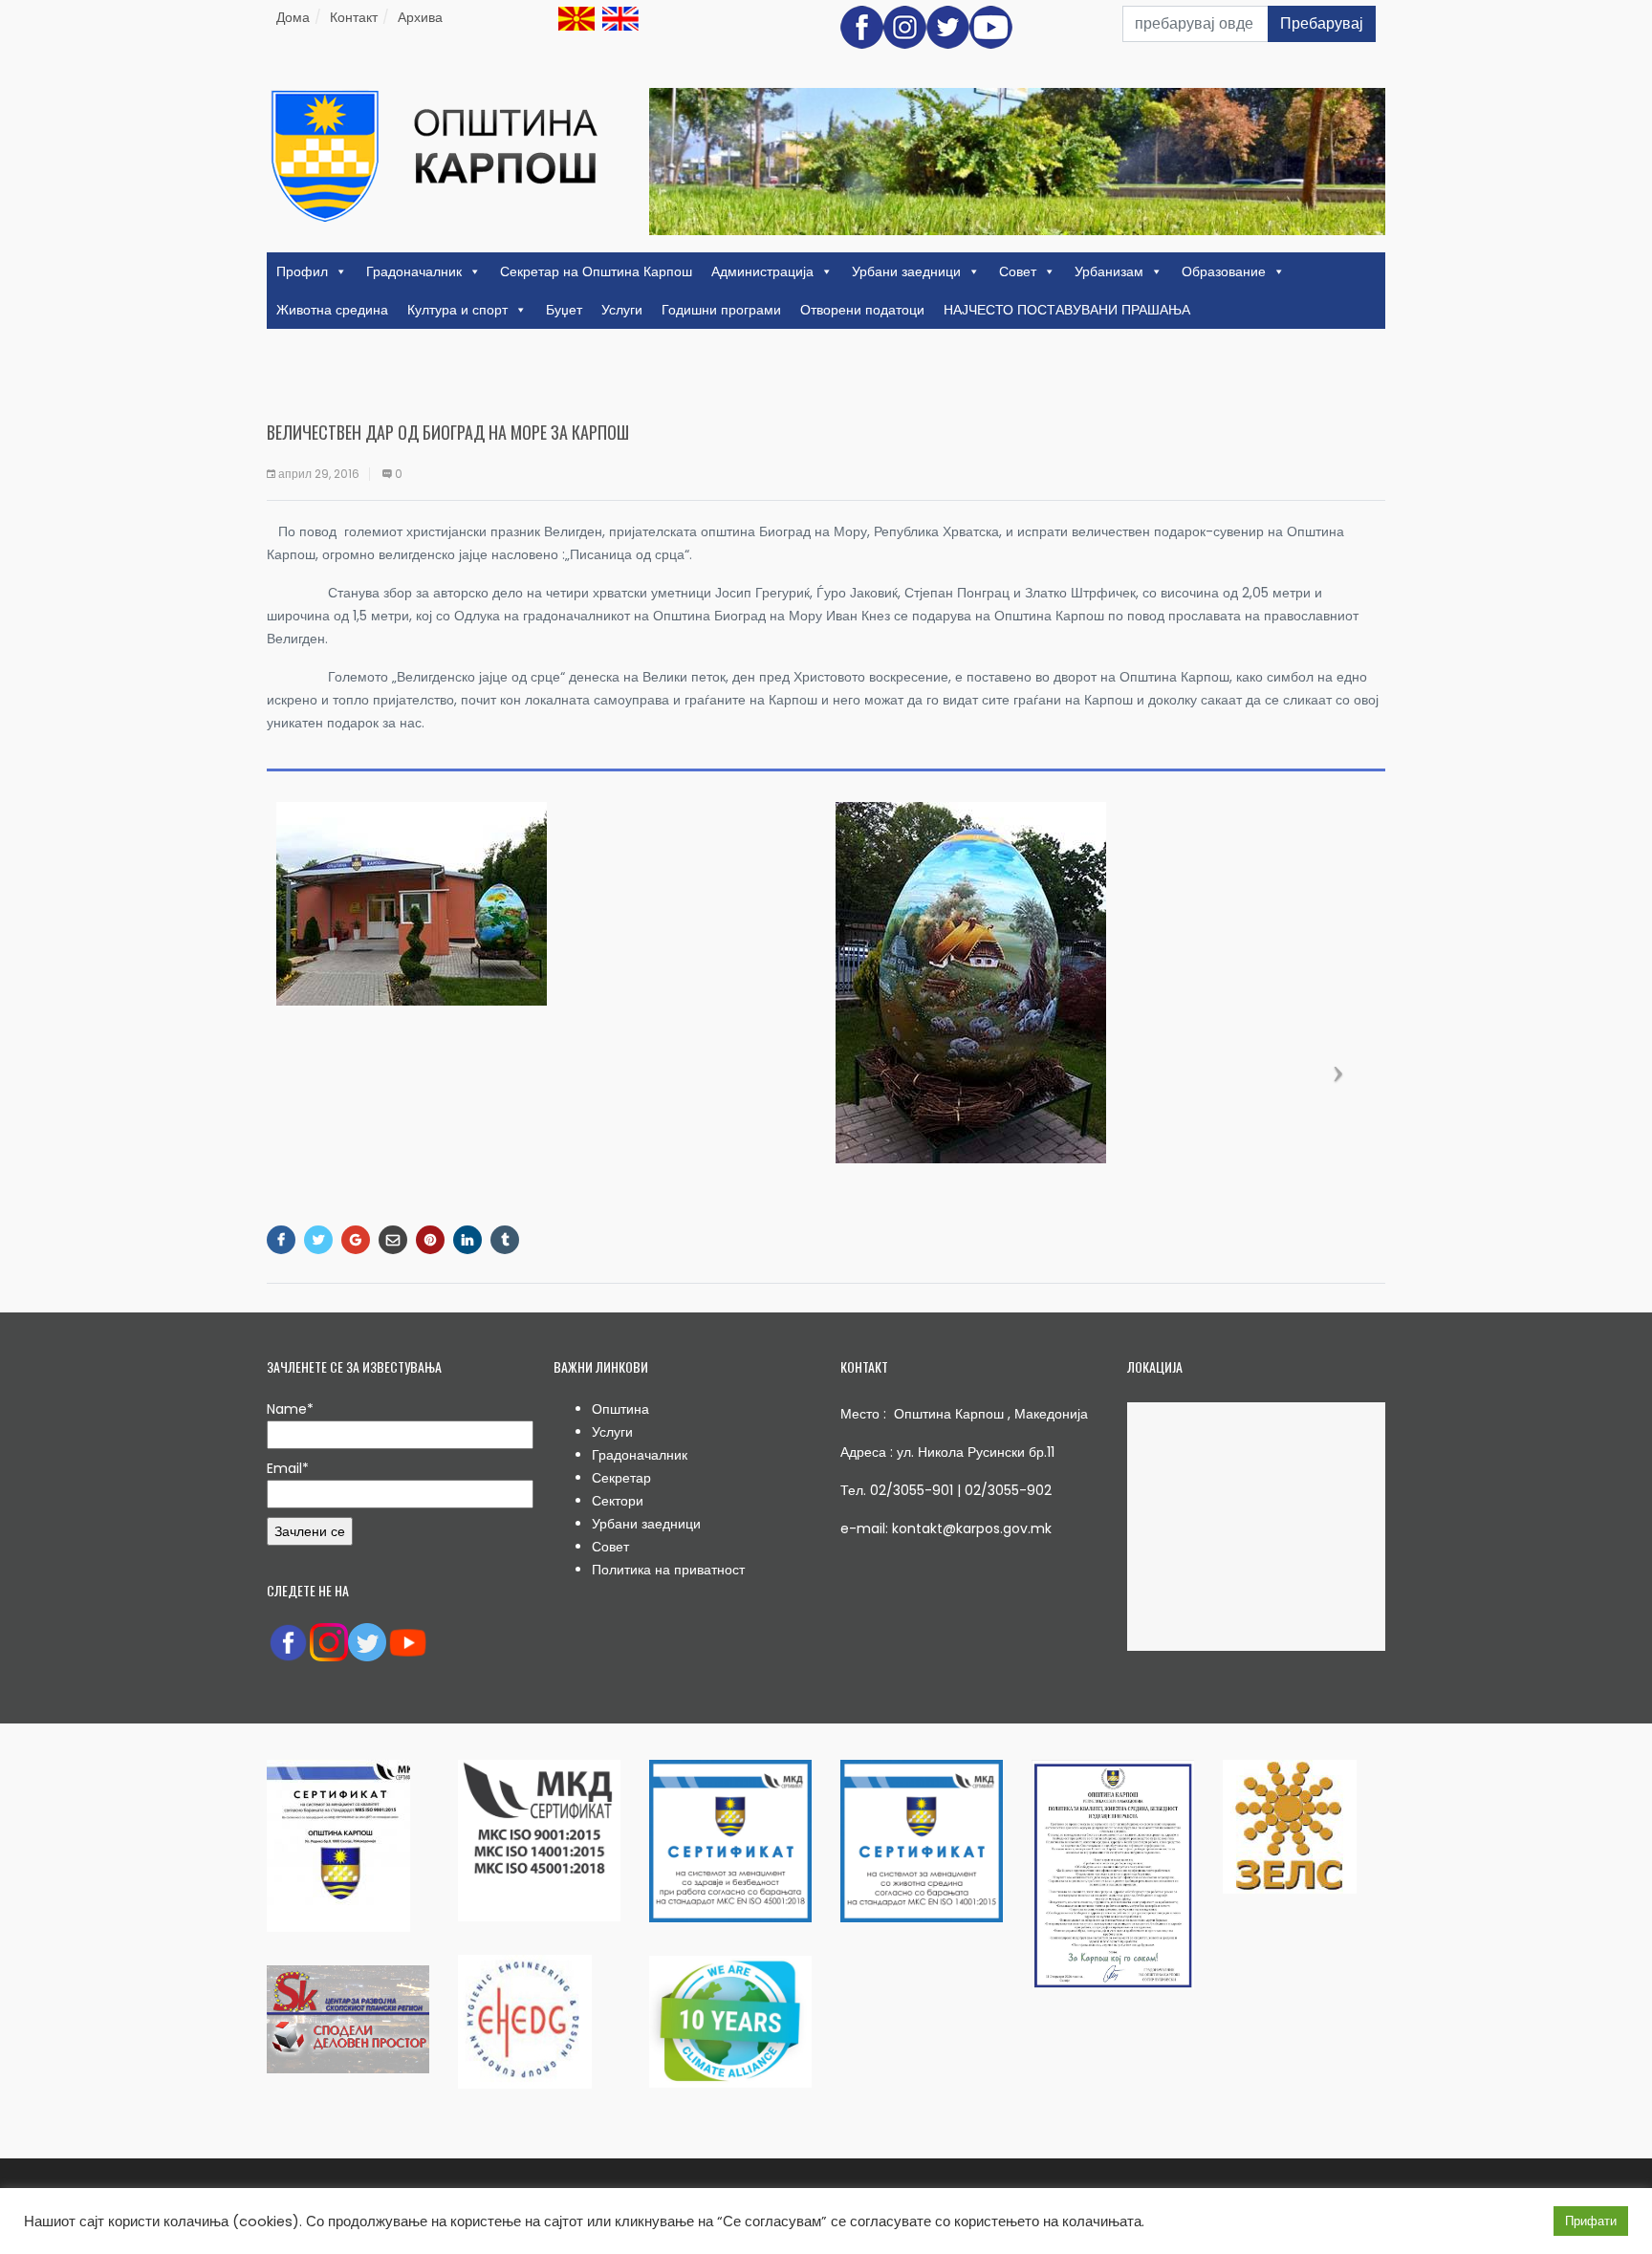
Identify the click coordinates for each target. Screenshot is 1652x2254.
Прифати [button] (1591, 2221)
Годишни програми (721, 310)
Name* (290, 1409)
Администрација (762, 271)
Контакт (354, 17)
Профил (302, 271)
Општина (620, 1409)
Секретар (621, 1478)
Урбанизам (1109, 271)
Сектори (618, 1501)
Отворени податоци (862, 310)
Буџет (564, 310)
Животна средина (332, 310)
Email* (288, 1468)
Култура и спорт (457, 310)
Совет (1018, 271)
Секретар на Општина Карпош (596, 271)
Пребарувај (1322, 23)
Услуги (622, 310)
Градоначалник (414, 271)
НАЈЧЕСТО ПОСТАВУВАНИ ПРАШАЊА (1067, 310)
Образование (1224, 271)
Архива (420, 17)
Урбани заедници (906, 271)
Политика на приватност (668, 1570)
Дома (293, 17)
